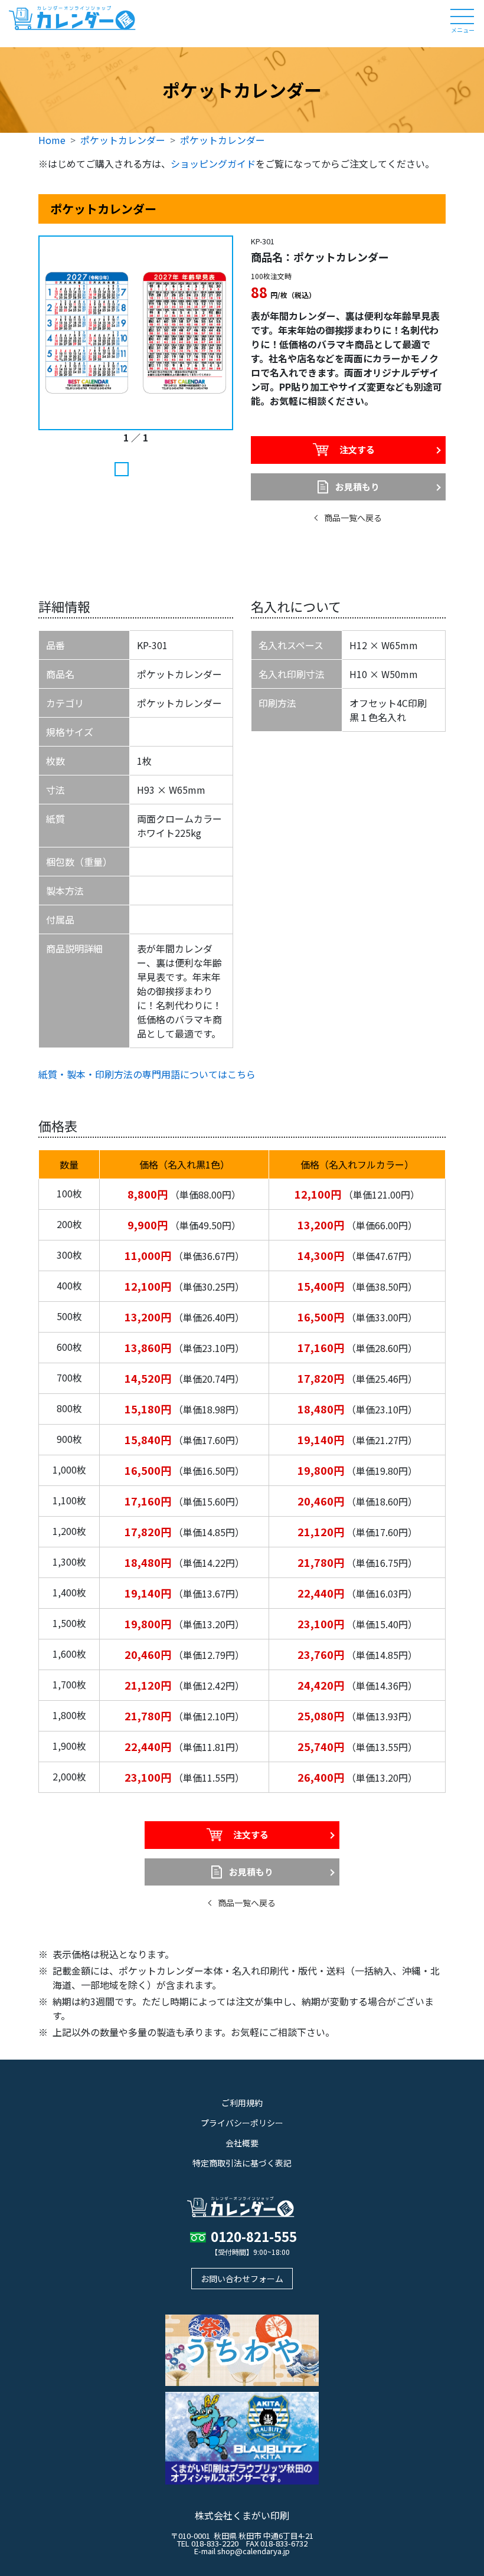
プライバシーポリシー (242, 2123)
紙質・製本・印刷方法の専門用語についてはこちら (147, 1074)
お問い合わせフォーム (242, 2279)
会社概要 (242, 2143)
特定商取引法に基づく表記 (242, 2163)
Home (52, 140)
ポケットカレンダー (123, 140)
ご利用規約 (242, 2103)
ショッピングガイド (213, 163)
